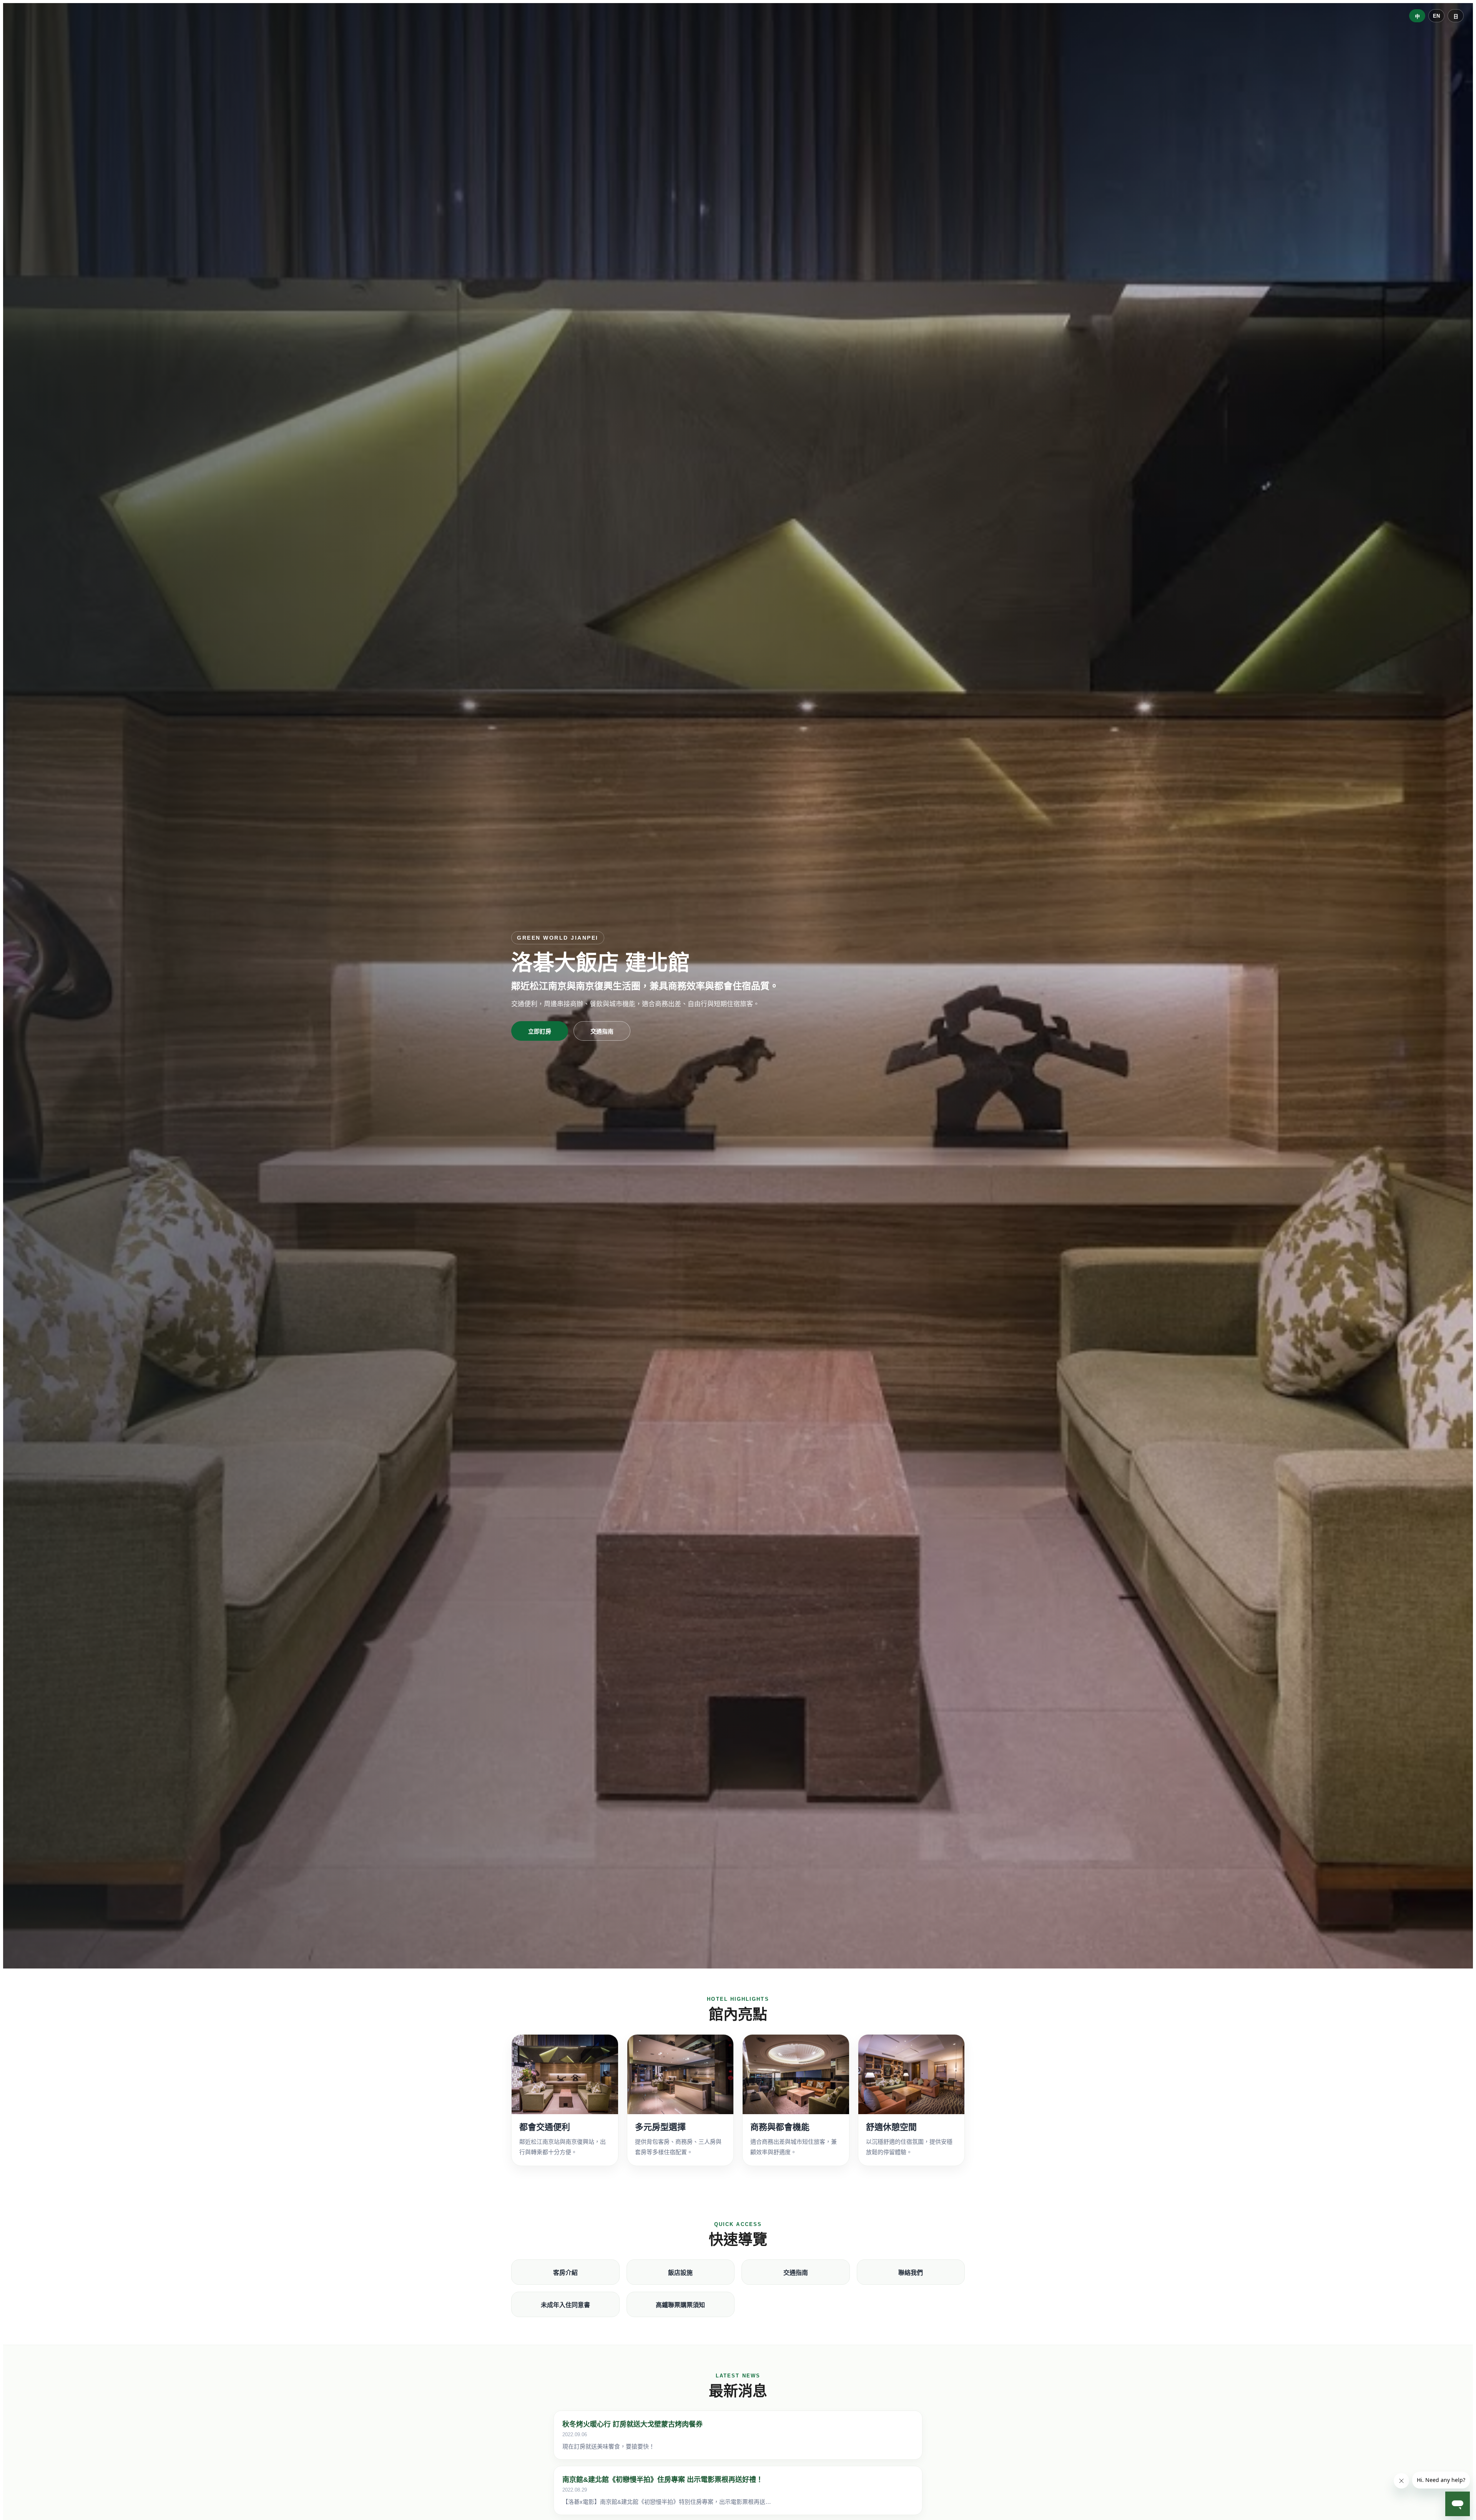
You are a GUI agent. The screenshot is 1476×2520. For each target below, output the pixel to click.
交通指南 (602, 1031)
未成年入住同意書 (565, 2305)
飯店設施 (680, 2273)
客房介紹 (565, 2273)
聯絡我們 (911, 2273)
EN (1436, 16)
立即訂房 (540, 1031)
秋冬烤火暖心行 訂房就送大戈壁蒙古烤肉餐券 (632, 2424)
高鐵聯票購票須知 (680, 2305)
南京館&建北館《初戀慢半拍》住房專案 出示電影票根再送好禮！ (663, 2480)
